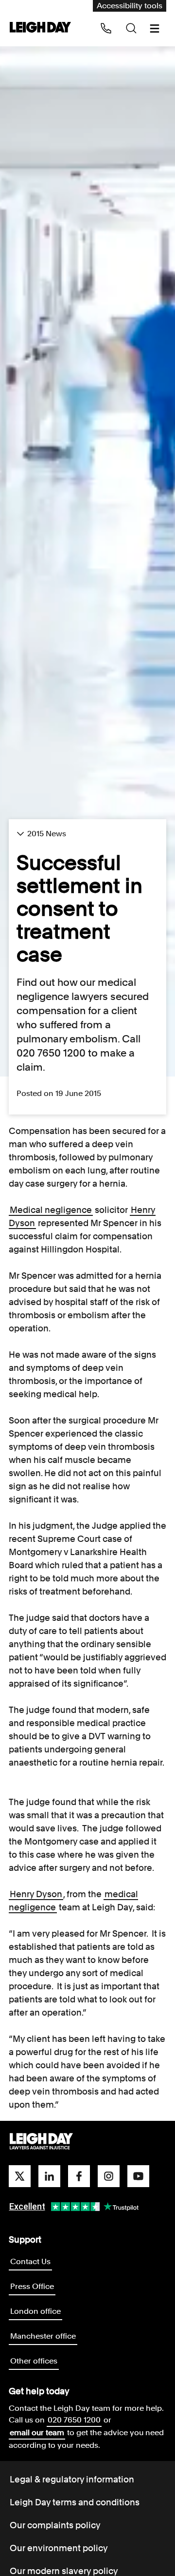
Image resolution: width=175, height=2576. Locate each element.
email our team (37, 2432)
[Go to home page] (40, 28)
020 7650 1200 (74, 2420)
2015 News (47, 834)
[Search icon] (131, 28)
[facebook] (79, 2176)
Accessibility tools (130, 6)
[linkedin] (49, 2176)
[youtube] (138, 2176)
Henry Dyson (36, 1894)
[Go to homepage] (41, 2142)
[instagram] (109, 2176)
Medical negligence (51, 1210)
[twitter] (20, 2176)
